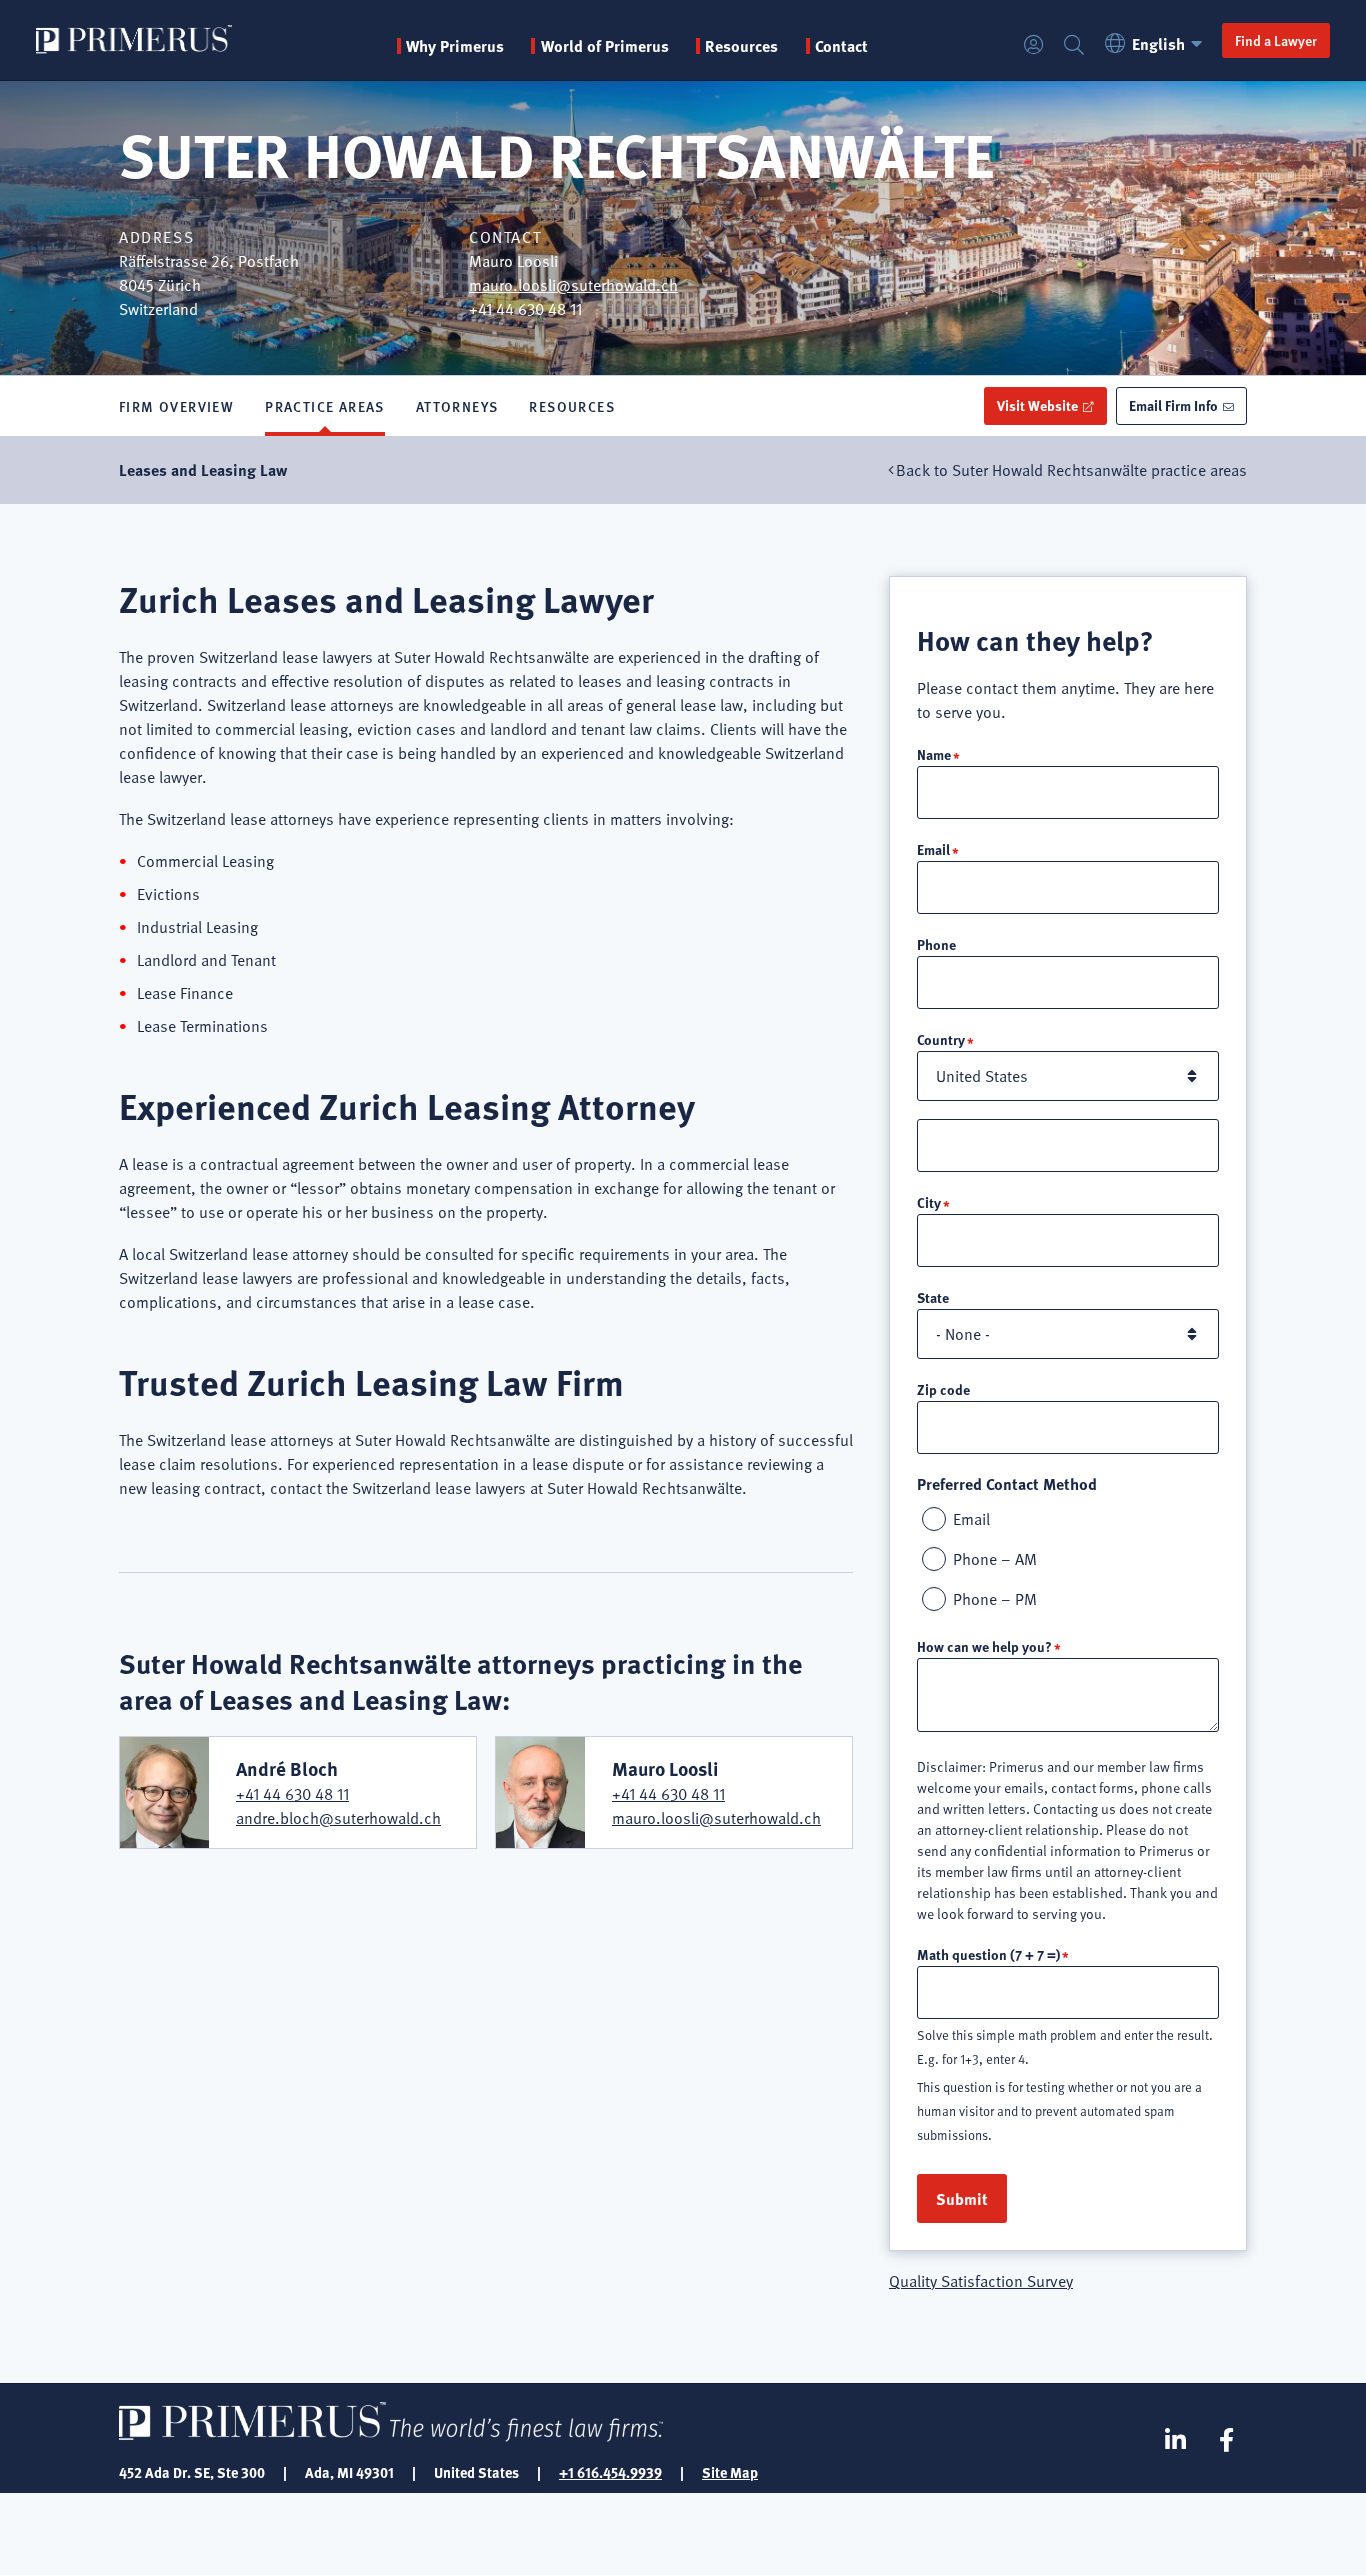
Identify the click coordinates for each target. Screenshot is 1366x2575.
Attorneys (457, 406)
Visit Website (1037, 405)
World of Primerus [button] (604, 46)
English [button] (1158, 43)
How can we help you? (984, 1646)
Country (941, 1039)
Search (1074, 45)
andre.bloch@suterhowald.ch (338, 1818)
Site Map (730, 2472)
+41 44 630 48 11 (292, 1794)
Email (933, 849)
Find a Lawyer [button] (1276, 40)
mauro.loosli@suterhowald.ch (573, 285)
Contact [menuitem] (841, 46)
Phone (936, 944)
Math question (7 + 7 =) (988, 1954)
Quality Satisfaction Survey (981, 2281)
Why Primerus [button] (455, 46)
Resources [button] (741, 46)
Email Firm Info (1173, 405)
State (933, 1297)
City (929, 1202)
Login (1034, 45)
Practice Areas (325, 406)
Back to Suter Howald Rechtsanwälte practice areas (1071, 470)
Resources (572, 406)
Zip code (943, 1389)
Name (934, 754)
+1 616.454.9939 (610, 2472)
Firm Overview (176, 406)
